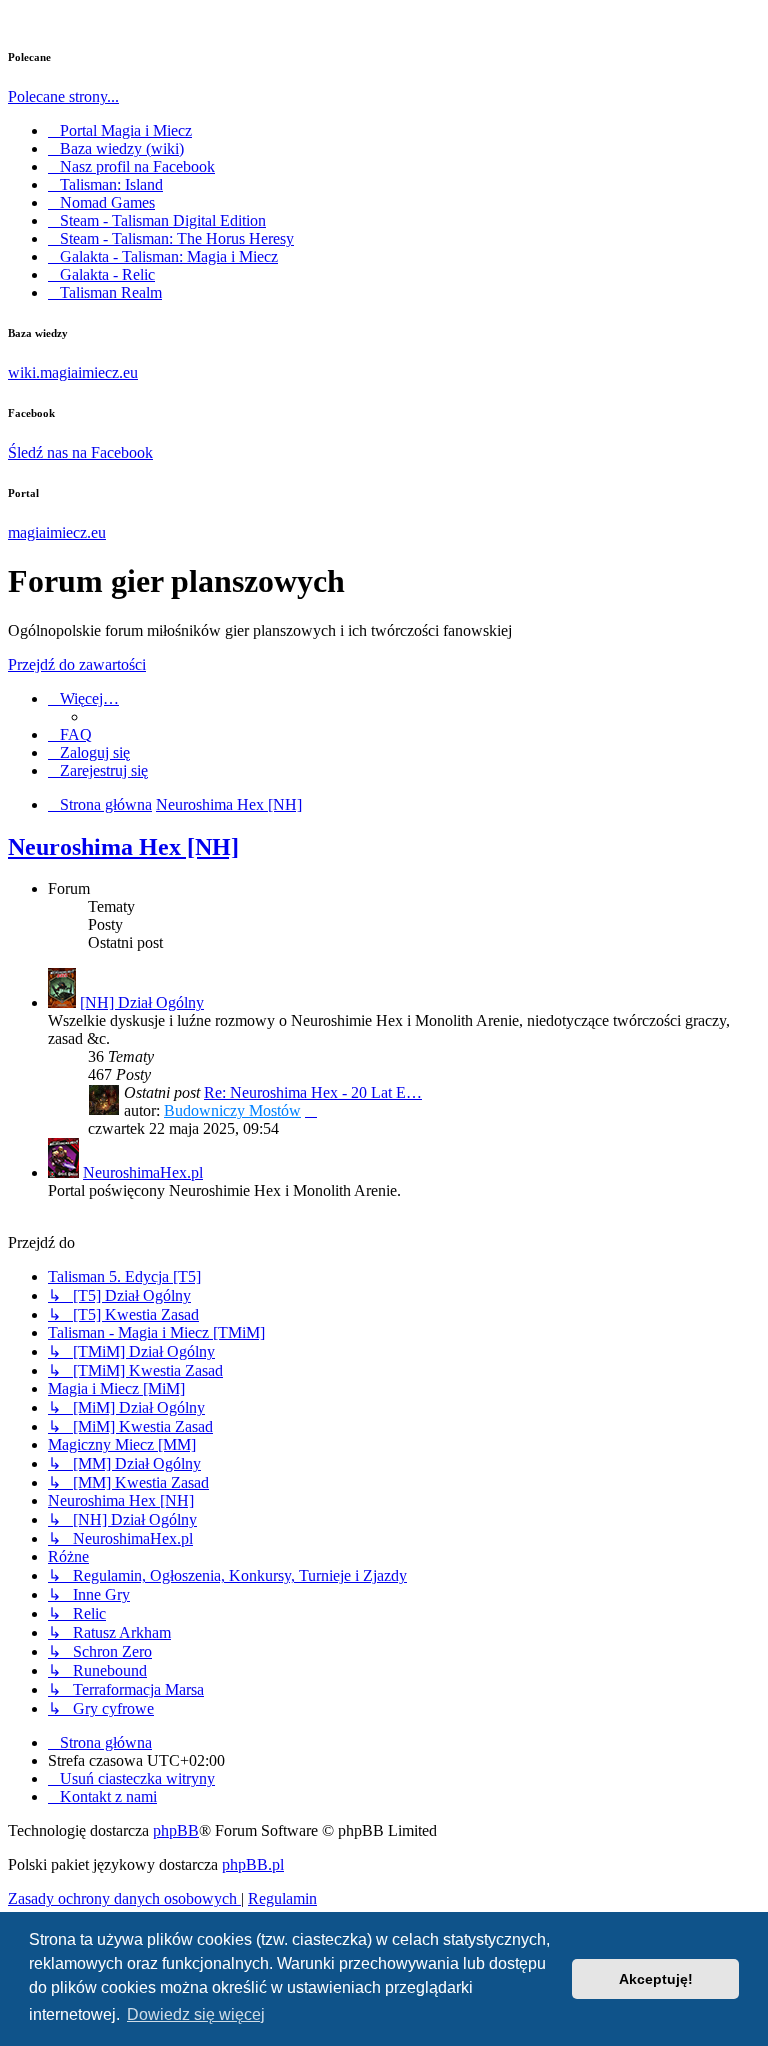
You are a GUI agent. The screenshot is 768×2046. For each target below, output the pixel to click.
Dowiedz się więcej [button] (196, 2014)
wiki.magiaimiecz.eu (73, 372)
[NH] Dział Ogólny (142, 1002)
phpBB (176, 1830)
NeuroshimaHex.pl (143, 1172)
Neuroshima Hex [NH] (123, 847)
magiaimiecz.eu (57, 532)
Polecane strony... (63, 96)
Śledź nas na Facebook (80, 452)
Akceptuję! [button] (656, 1979)
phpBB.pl (253, 1864)
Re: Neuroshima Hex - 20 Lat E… (313, 1092)
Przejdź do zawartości (77, 664)
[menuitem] (70, 734)
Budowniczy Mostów (232, 1110)
